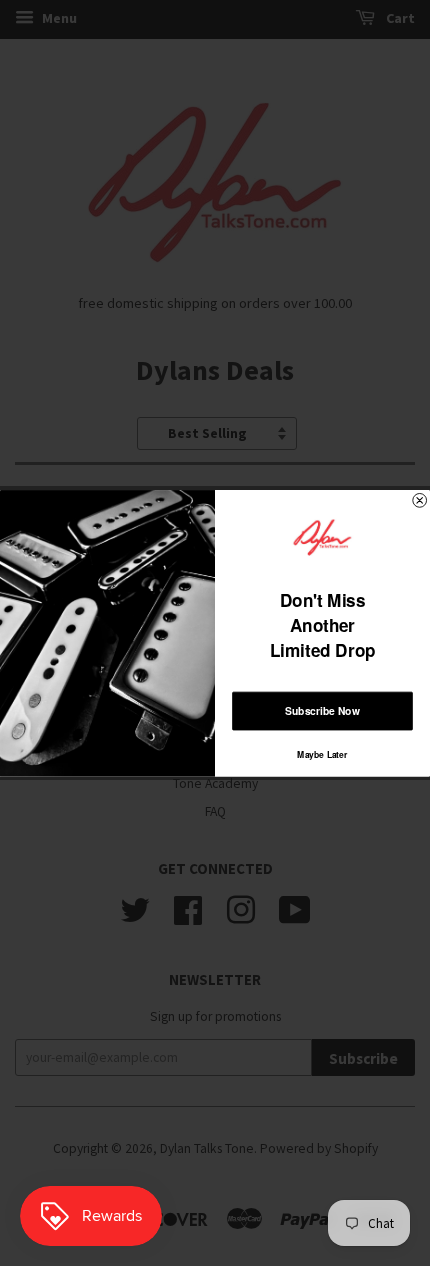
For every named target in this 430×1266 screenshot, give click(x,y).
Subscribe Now (322, 710)
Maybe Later (322, 753)
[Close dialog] (420, 500)
